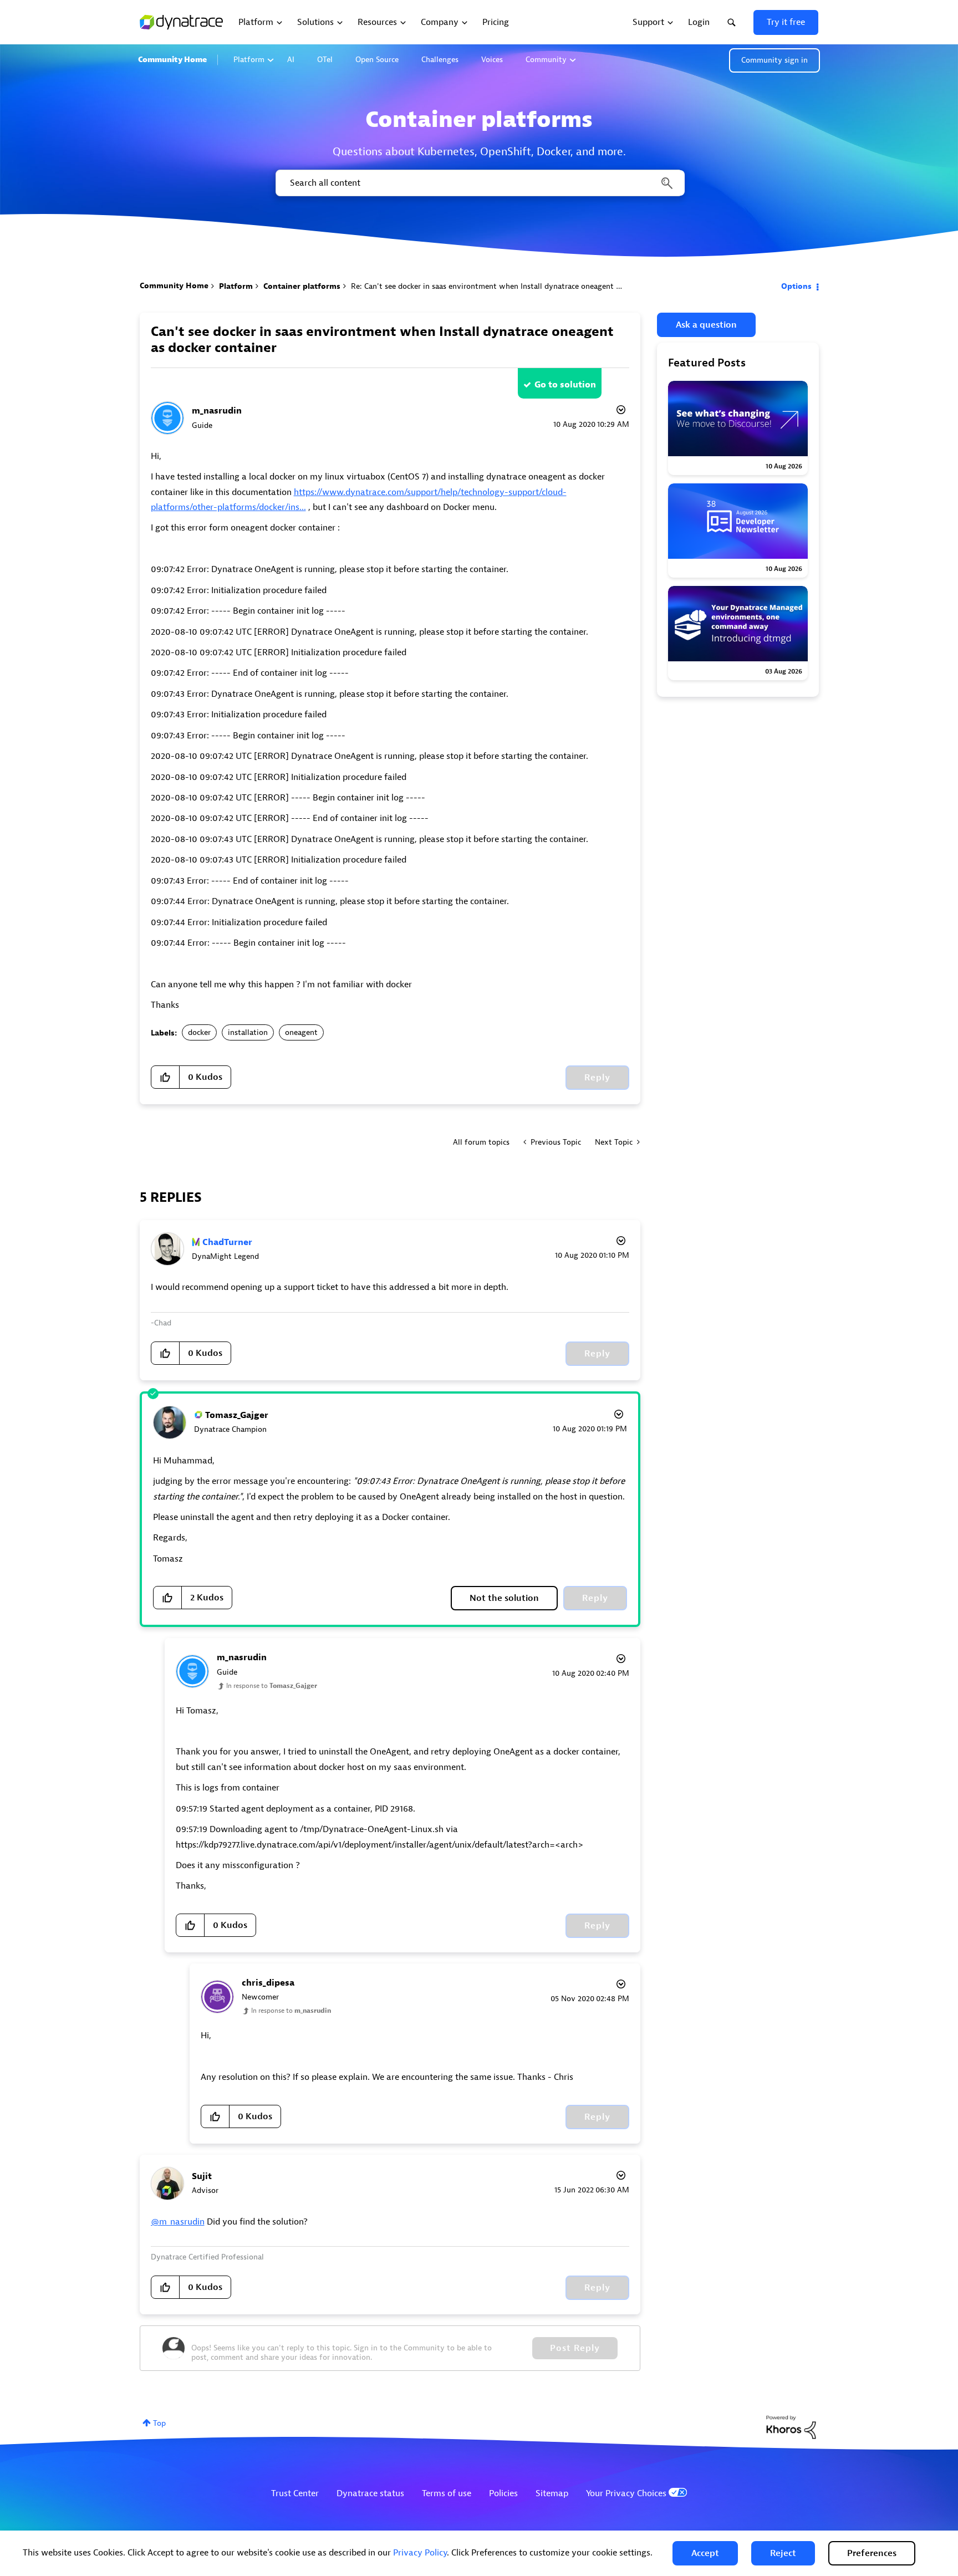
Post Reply (575, 2348)
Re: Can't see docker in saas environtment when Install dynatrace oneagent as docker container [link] (517, 286)
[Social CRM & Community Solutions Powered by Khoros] (791, 2427)
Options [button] (796, 286)
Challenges (440, 60)
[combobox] (479, 183)
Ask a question (706, 325)
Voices (492, 60)
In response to (272, 1686)
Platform (249, 60)
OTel (325, 60)
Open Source (377, 60)
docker (199, 1032)
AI (291, 60)
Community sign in (774, 60)
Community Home (172, 60)
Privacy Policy (420, 2553)
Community (546, 60)
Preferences (872, 2553)
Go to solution (565, 385)
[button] (705, 2553)
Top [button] (159, 2423)
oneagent (301, 1032)
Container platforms (302, 286)
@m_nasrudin (178, 2222)
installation (248, 1032)
